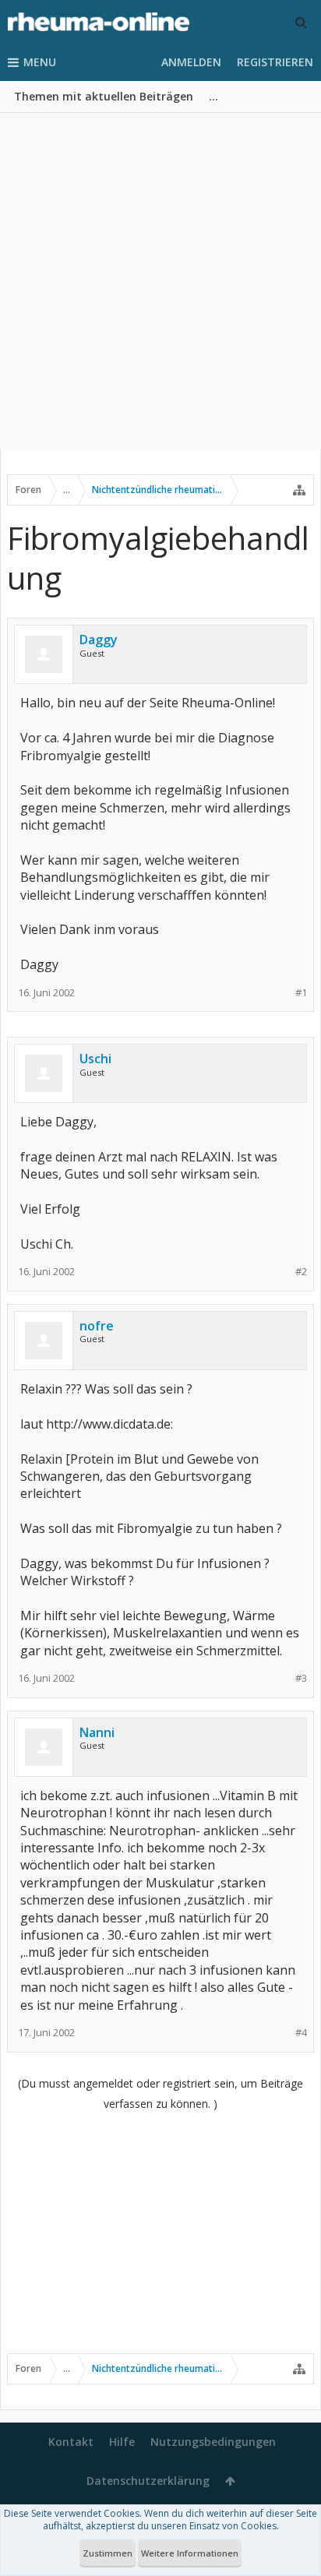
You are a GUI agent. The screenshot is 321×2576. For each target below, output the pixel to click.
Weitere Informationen (190, 2553)
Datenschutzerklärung (148, 2481)
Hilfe (122, 2442)
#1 (301, 993)
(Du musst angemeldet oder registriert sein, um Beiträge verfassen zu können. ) (160, 2093)
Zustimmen (108, 2553)
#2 (301, 1272)
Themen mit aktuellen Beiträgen (104, 96)
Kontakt (71, 2442)
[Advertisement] (160, 281)
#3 (301, 1678)
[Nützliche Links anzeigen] (299, 490)
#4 (301, 2033)
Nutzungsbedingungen (213, 2442)
